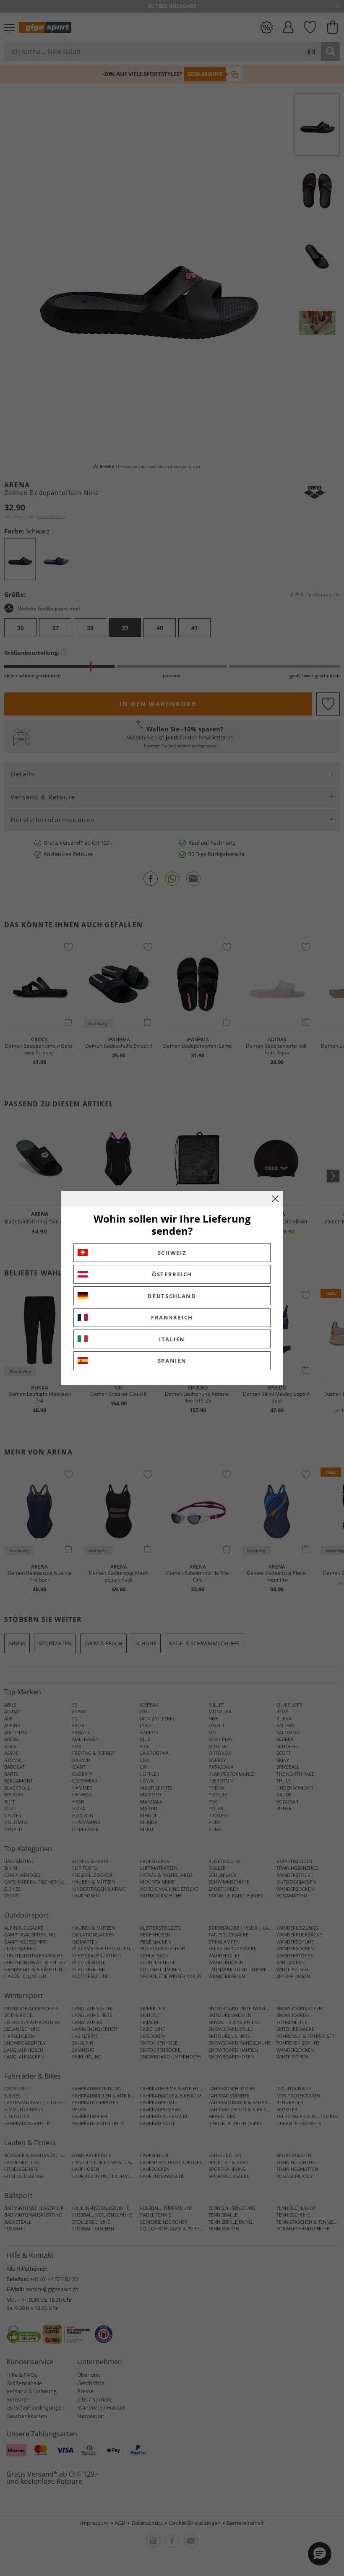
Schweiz (172, 1253)
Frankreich (172, 1317)
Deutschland (172, 1296)
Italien (172, 1339)
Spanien (172, 1361)
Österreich (172, 1274)
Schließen (275, 1199)
